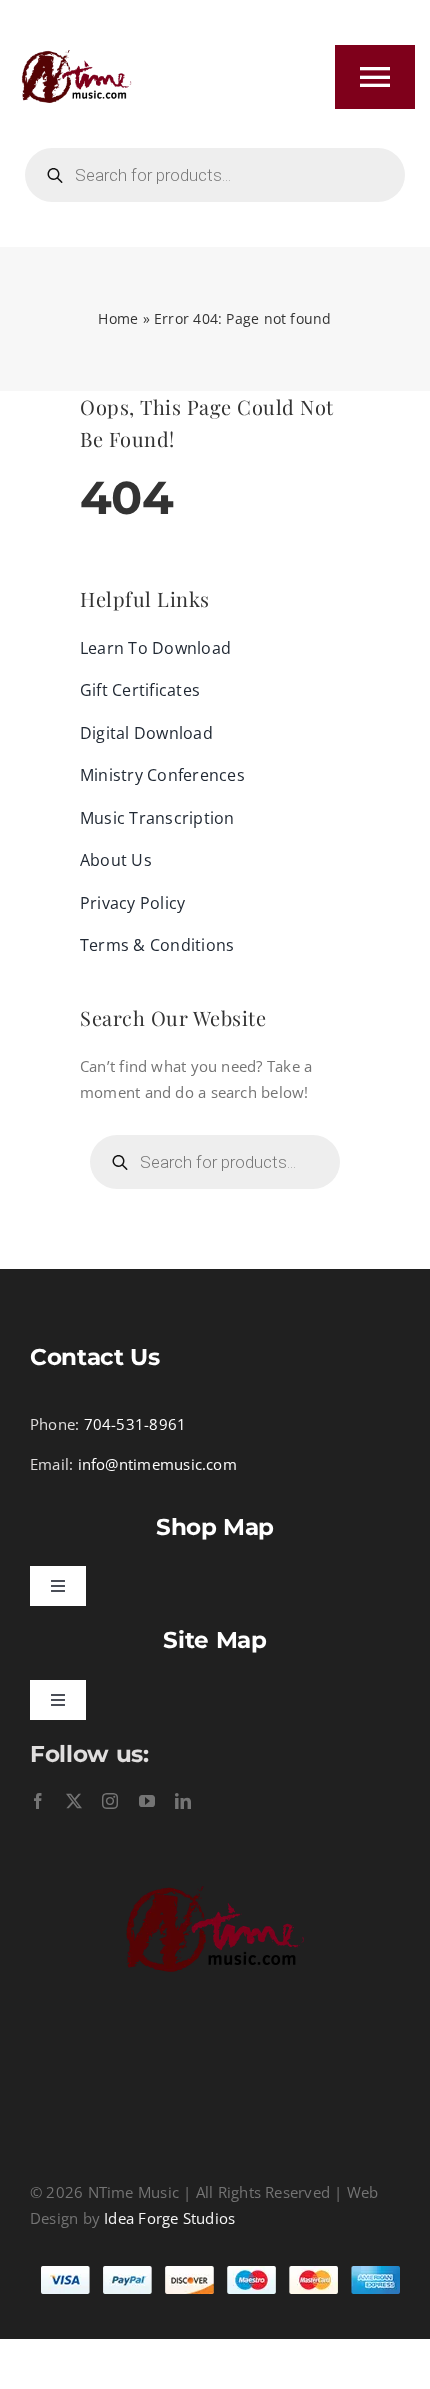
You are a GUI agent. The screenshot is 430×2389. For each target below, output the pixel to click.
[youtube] (147, 1801)
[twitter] (74, 1801)
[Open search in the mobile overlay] (215, 175)
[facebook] (38, 1801)
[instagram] (110, 1801)
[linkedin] (183, 1801)
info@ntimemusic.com (157, 1464)
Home (118, 318)
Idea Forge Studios (169, 2218)
